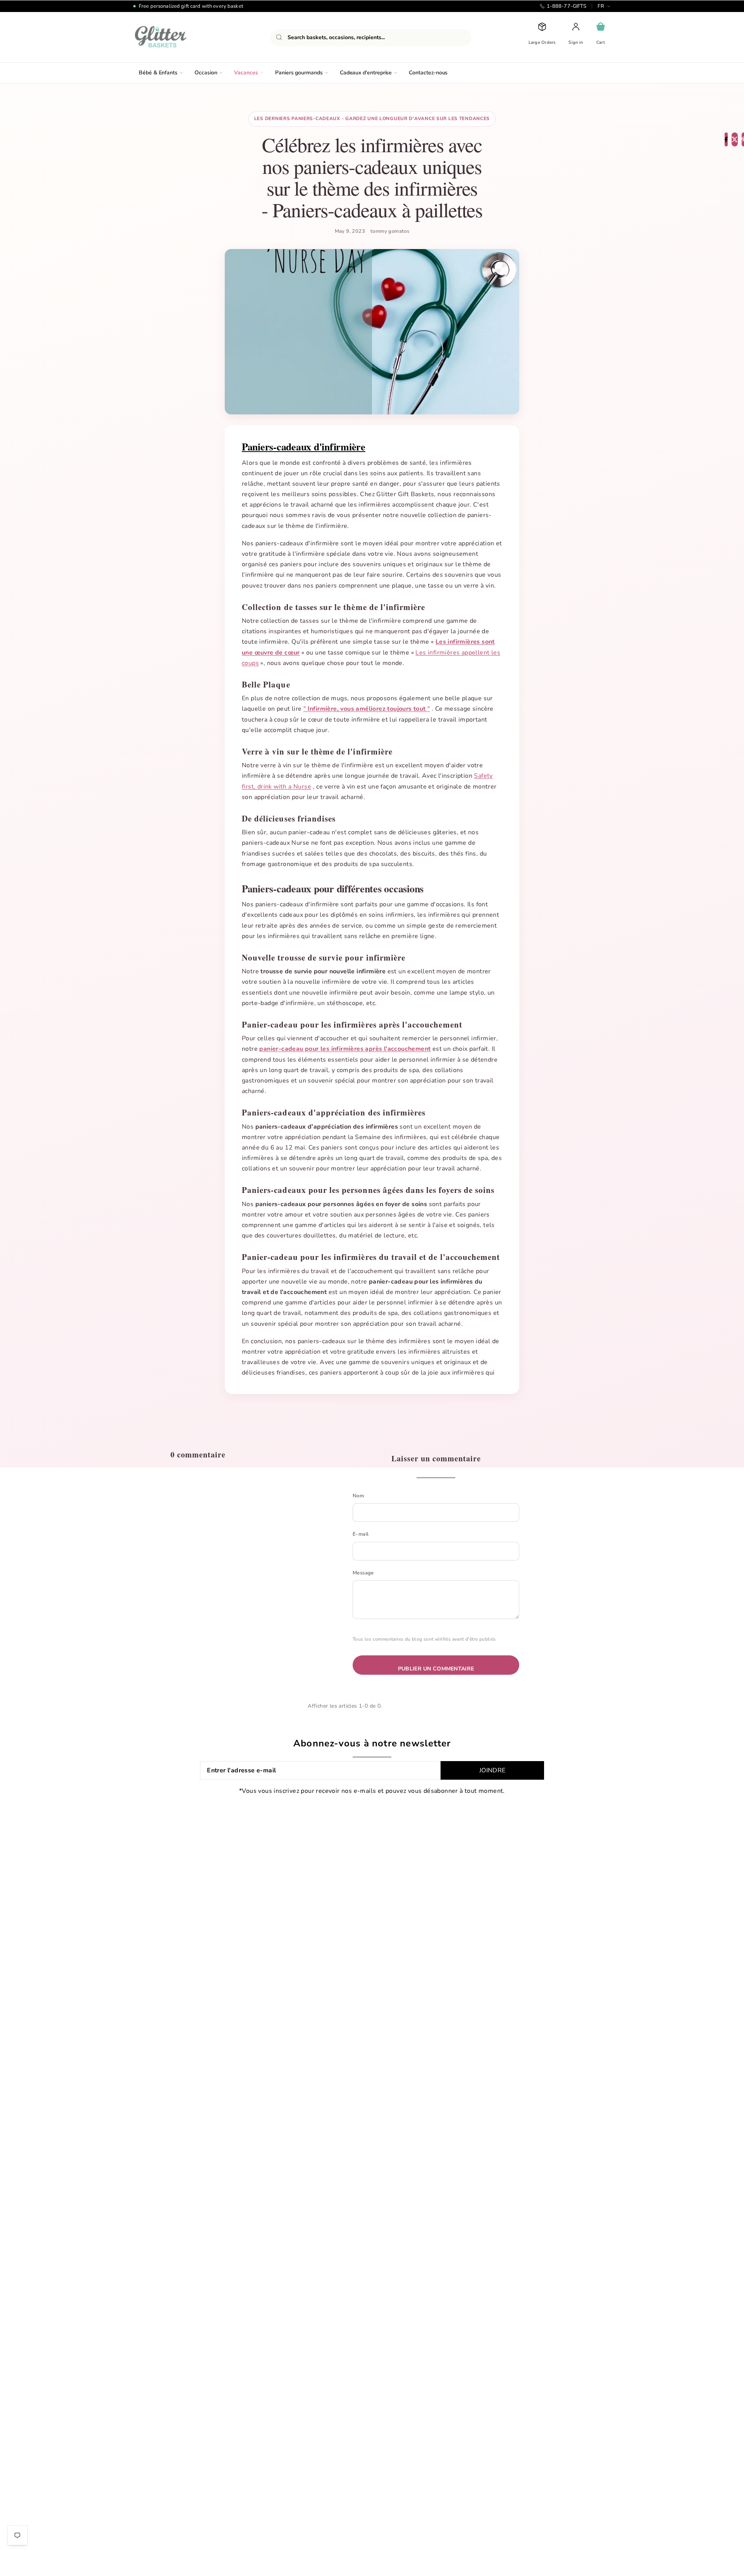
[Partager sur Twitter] (735, 139)
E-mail (361, 1534)
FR (601, 6)
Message (363, 1573)
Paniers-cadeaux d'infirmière (304, 447)
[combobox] (371, 38)
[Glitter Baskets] (176, 37)
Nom (358, 1496)
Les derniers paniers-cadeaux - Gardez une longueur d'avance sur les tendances (372, 119)
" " (367, 709)
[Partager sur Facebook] (726, 139)
